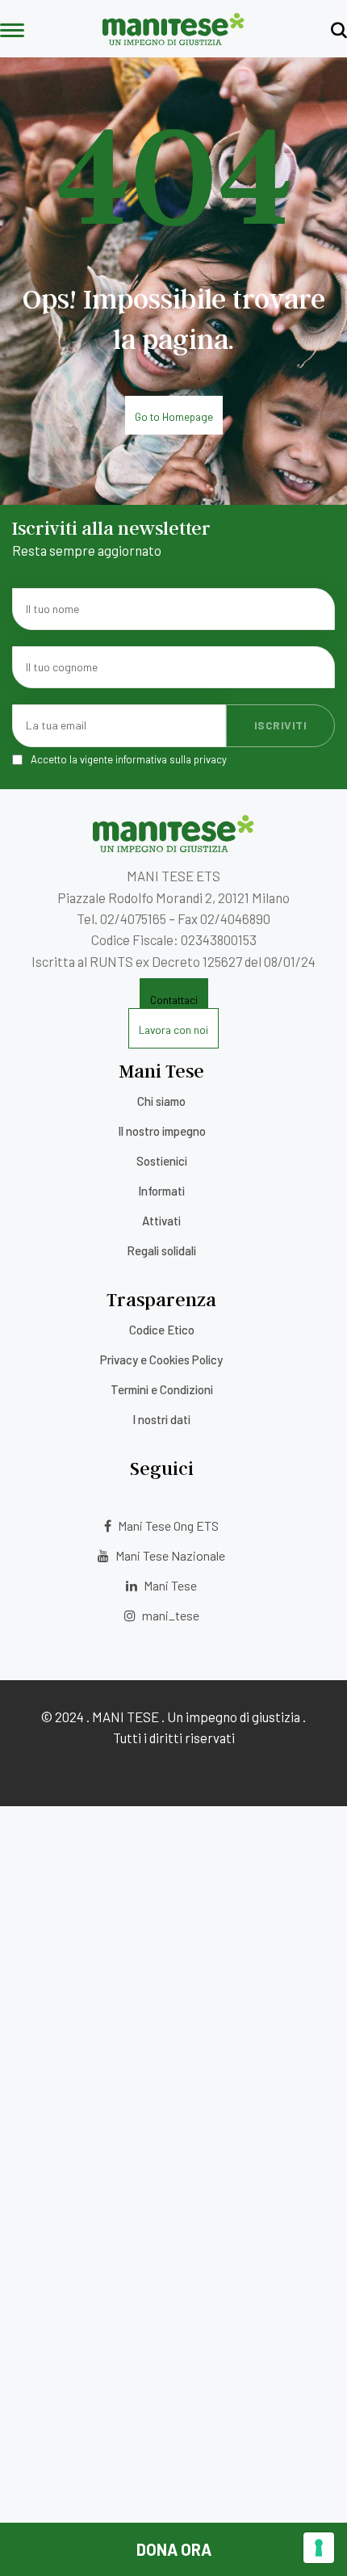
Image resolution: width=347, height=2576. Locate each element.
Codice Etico (162, 1330)
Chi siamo (161, 1101)
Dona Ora (174, 2549)
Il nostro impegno (162, 1131)
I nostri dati (161, 1419)
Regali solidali (161, 1250)
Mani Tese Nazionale (169, 1555)
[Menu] (12, 32)
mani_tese (169, 1615)
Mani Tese (169, 1585)
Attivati (161, 1221)
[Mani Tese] (173, 40)
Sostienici (162, 1161)
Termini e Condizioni (162, 1389)
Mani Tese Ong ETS (167, 1525)
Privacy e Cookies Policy (161, 1359)
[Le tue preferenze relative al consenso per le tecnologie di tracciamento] (319, 2548)
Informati (161, 1191)
